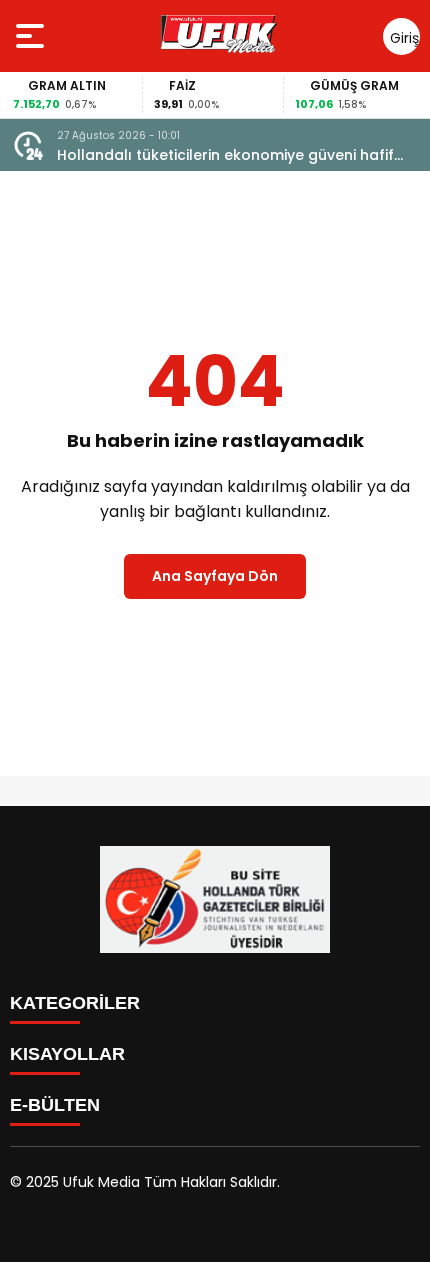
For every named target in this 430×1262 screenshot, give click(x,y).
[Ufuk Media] (219, 36)
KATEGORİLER (75, 1003)
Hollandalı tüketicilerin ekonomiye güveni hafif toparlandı (225, 155)
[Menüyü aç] (32, 36)
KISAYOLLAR (67, 1054)
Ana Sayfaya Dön (215, 576)
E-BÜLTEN (55, 1105)
